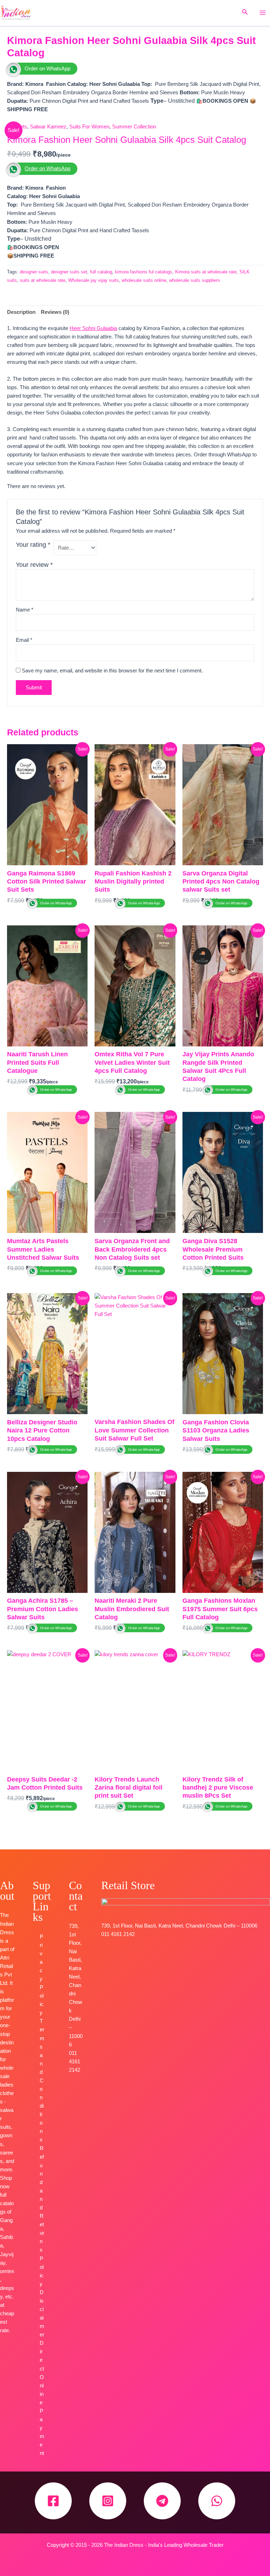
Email (24, 640)
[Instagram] (108, 2501)
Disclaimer (42, 2314)
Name (25, 610)
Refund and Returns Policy (42, 2216)
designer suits (34, 272)
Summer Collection (134, 127)
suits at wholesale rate (43, 280)
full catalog (101, 272)
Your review (34, 565)
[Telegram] (162, 2501)
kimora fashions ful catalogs (144, 272)
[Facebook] (53, 2501)
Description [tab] (21, 312)
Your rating (33, 545)
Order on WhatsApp (47, 69)
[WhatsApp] (217, 2501)
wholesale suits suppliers (195, 280)
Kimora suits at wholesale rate (206, 272)
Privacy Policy (42, 1975)
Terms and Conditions (42, 2080)
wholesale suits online (144, 280)
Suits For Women (89, 127)
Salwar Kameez (48, 127)
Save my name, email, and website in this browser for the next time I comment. (112, 671)
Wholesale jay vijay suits (94, 280)
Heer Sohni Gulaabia (93, 328)
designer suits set (69, 272)
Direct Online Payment (42, 2398)
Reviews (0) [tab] (55, 312)
